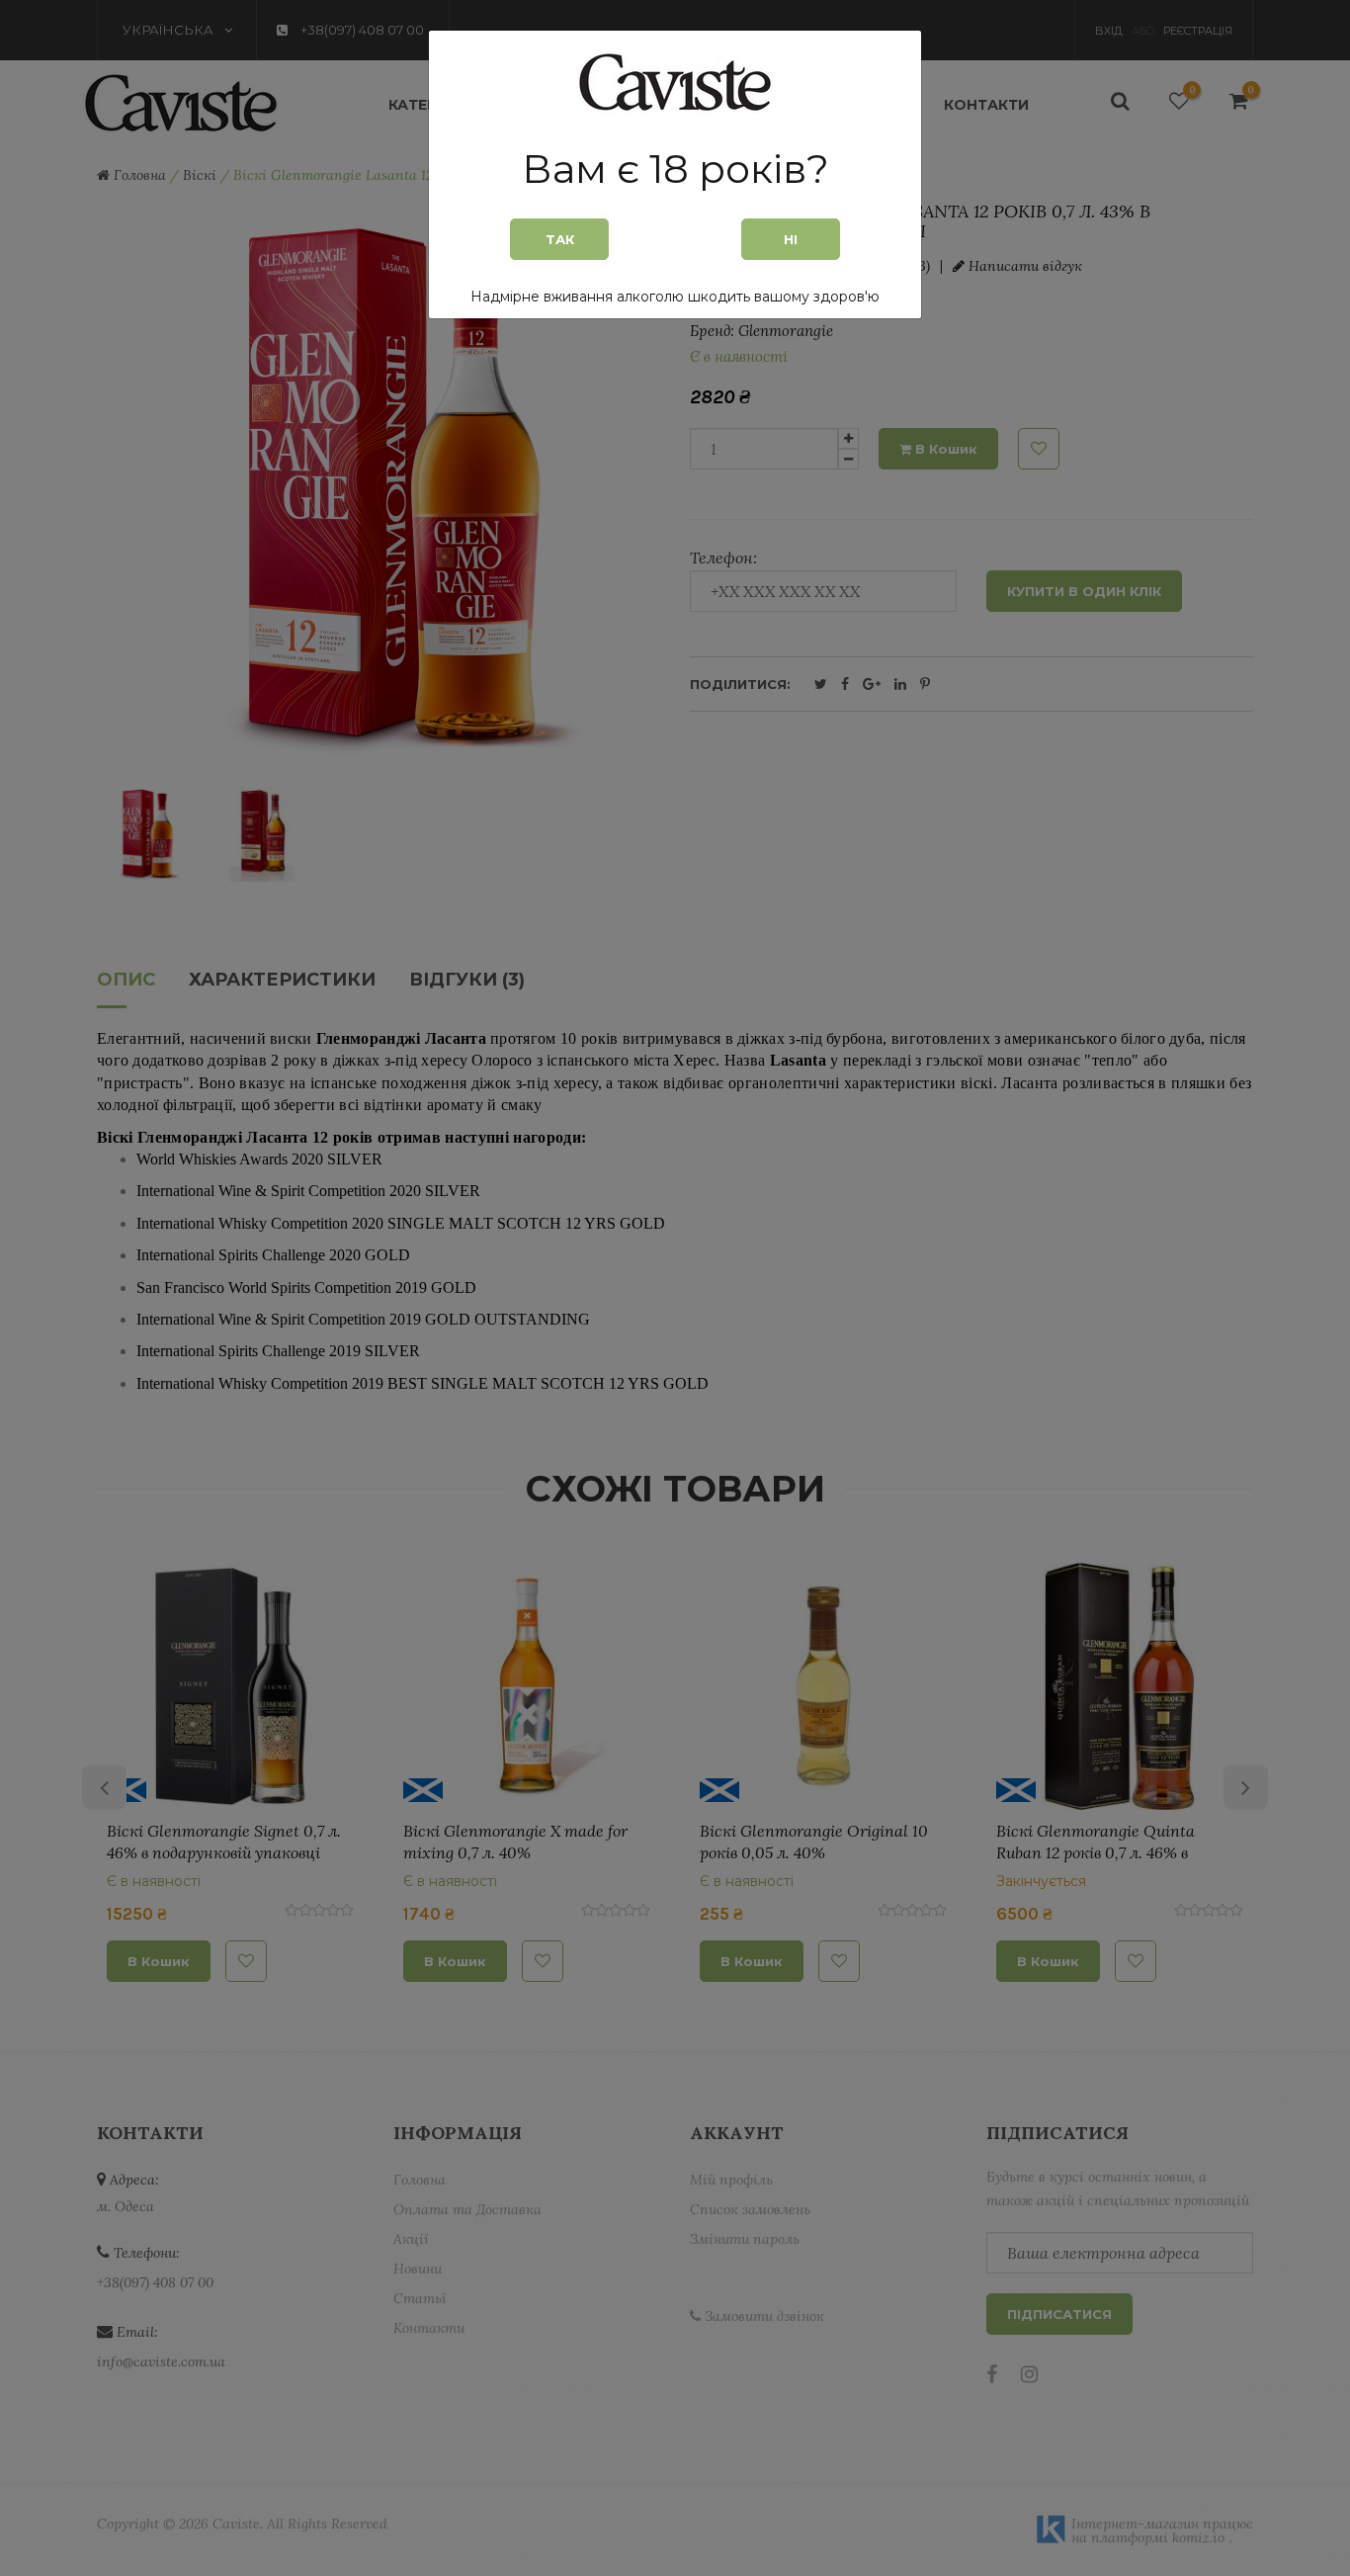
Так (560, 239)
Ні (791, 239)
